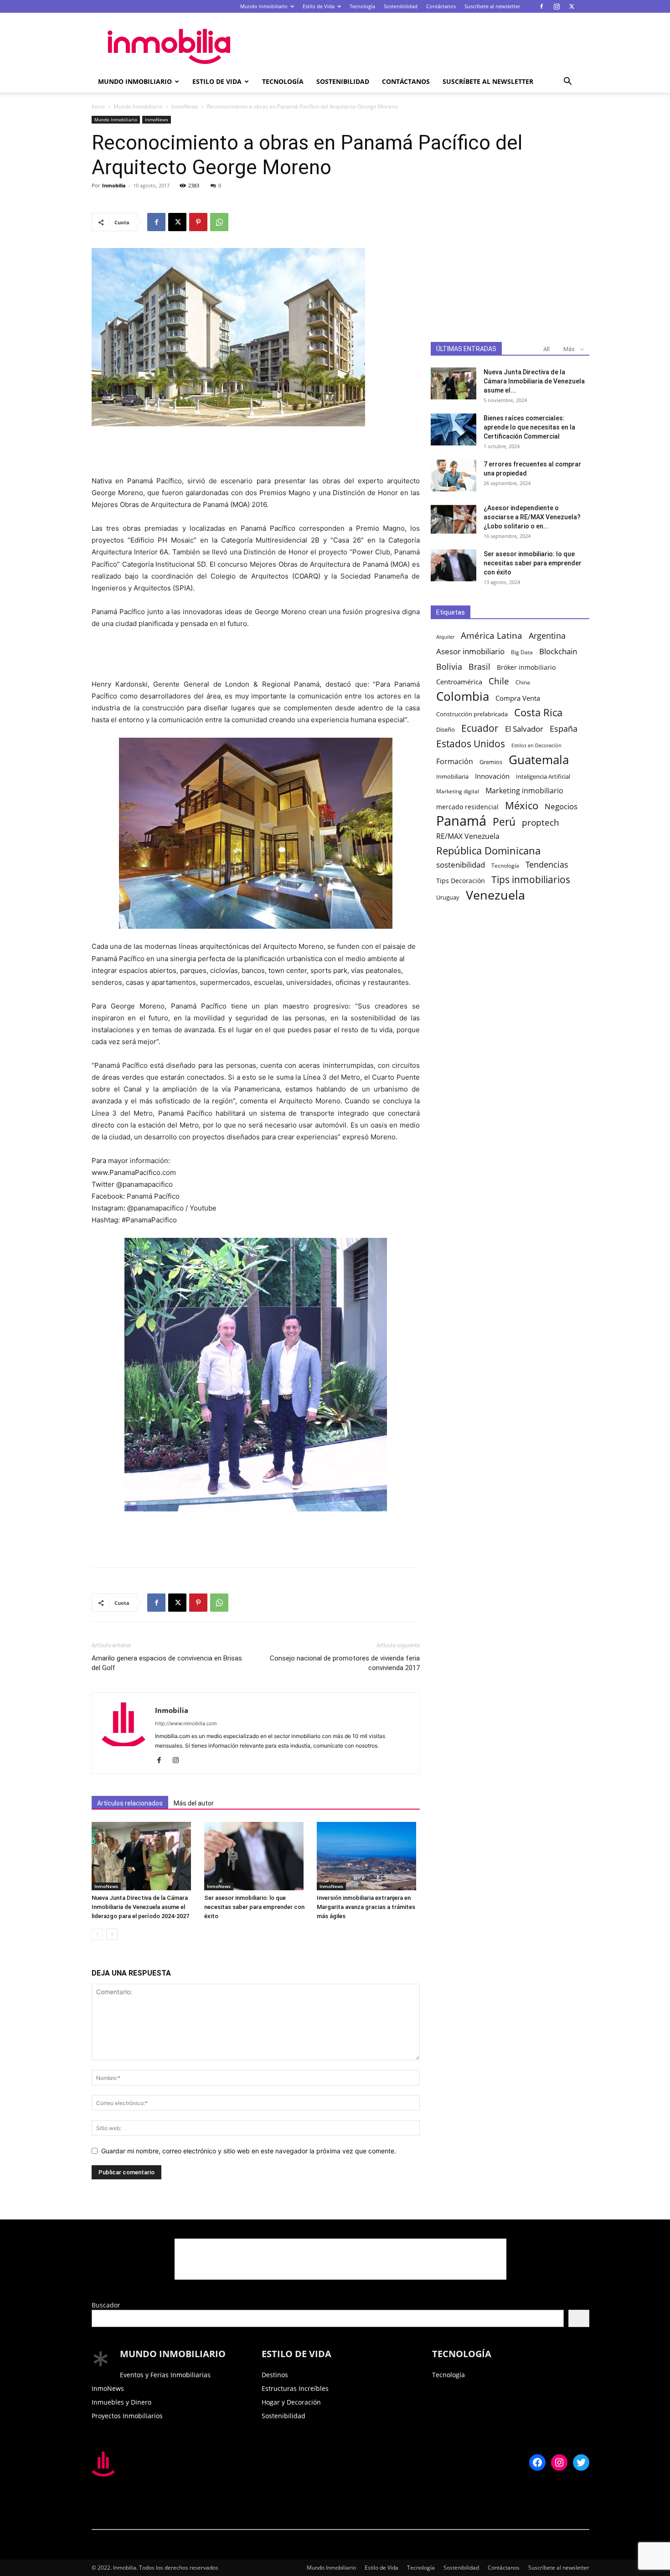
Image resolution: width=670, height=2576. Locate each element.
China (523, 682)
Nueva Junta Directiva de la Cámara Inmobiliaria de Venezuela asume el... (534, 381)
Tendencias (547, 865)
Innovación (492, 776)
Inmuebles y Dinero (121, 2402)
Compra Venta (518, 698)
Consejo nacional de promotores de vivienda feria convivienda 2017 (345, 1663)
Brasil (479, 667)
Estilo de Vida (319, 6)
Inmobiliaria (452, 777)
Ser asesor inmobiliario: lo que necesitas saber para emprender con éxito (254, 1907)
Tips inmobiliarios (531, 880)
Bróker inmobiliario (526, 667)
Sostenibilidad (401, 6)
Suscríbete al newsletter (492, 6)
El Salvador (524, 729)
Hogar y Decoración (291, 2402)
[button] (567, 82)
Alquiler (445, 637)
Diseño (446, 730)
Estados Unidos (471, 744)
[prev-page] (97, 1934)
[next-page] (112, 1934)
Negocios (561, 806)
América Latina (492, 636)
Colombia (463, 696)
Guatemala (539, 760)
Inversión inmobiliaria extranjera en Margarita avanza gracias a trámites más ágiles (366, 1907)
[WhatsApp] (219, 222)
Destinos (275, 2375)
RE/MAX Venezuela (468, 836)
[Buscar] (579, 2318)
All (546, 349)
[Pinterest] (198, 222)
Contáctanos (441, 6)
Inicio (98, 106)
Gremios (491, 762)
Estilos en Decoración (536, 745)
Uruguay (448, 897)
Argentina (547, 636)
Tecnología (362, 6)
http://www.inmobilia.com (186, 1723)
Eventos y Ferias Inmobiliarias (165, 2375)
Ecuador (480, 728)
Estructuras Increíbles (295, 2388)
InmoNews (185, 106)
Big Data (522, 652)
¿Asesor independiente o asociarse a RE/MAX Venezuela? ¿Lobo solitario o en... (532, 517)
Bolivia (449, 666)
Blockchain (558, 651)
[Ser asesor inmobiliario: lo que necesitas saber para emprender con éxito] (256, 1856)
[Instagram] (557, 6)
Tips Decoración (461, 881)
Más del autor (194, 1803)
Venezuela (495, 895)
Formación (455, 762)
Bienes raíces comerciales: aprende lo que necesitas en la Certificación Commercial (529, 427)
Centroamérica (459, 682)
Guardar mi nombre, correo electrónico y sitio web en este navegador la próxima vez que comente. (249, 2151)
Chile (499, 681)
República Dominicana (488, 851)
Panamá (461, 821)
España (564, 729)
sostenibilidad (461, 865)
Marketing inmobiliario (524, 791)
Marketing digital (458, 791)
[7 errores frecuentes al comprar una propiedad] (454, 476)
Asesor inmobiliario (470, 651)
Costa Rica (538, 712)
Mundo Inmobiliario (264, 6)
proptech (541, 822)
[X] (572, 6)
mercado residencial (467, 807)
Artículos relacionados (130, 1803)
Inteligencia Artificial (543, 776)
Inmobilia (114, 185)
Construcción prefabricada (472, 714)
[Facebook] (541, 6)
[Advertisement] (412, 46)
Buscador (106, 2305)
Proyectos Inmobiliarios (127, 2416)
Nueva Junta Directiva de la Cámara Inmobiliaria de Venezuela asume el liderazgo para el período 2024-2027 (140, 1907)
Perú (504, 822)
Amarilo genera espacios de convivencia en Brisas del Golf (167, 1663)
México (522, 805)
